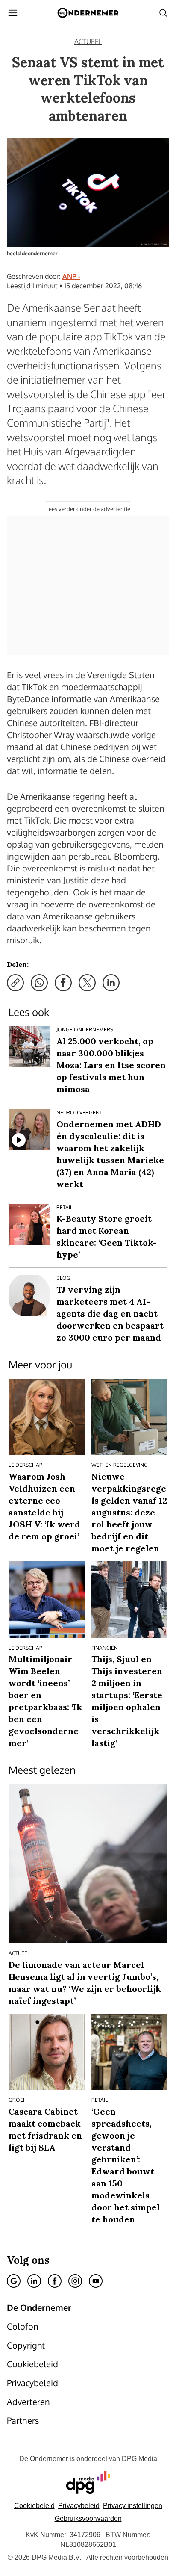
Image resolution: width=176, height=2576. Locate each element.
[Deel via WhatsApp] (39, 983)
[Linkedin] (34, 2281)
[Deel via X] (87, 983)
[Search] (163, 13)
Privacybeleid (79, 2506)
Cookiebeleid (34, 2506)
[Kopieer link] (15, 983)
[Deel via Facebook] (63, 983)
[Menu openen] (13, 13)
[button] (133, 2506)
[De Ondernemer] (88, 13)
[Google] (14, 2281)
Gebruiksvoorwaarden (88, 2518)
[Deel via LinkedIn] (111, 983)
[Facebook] (55, 2281)
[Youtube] (96, 2281)
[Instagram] (75, 2281)
